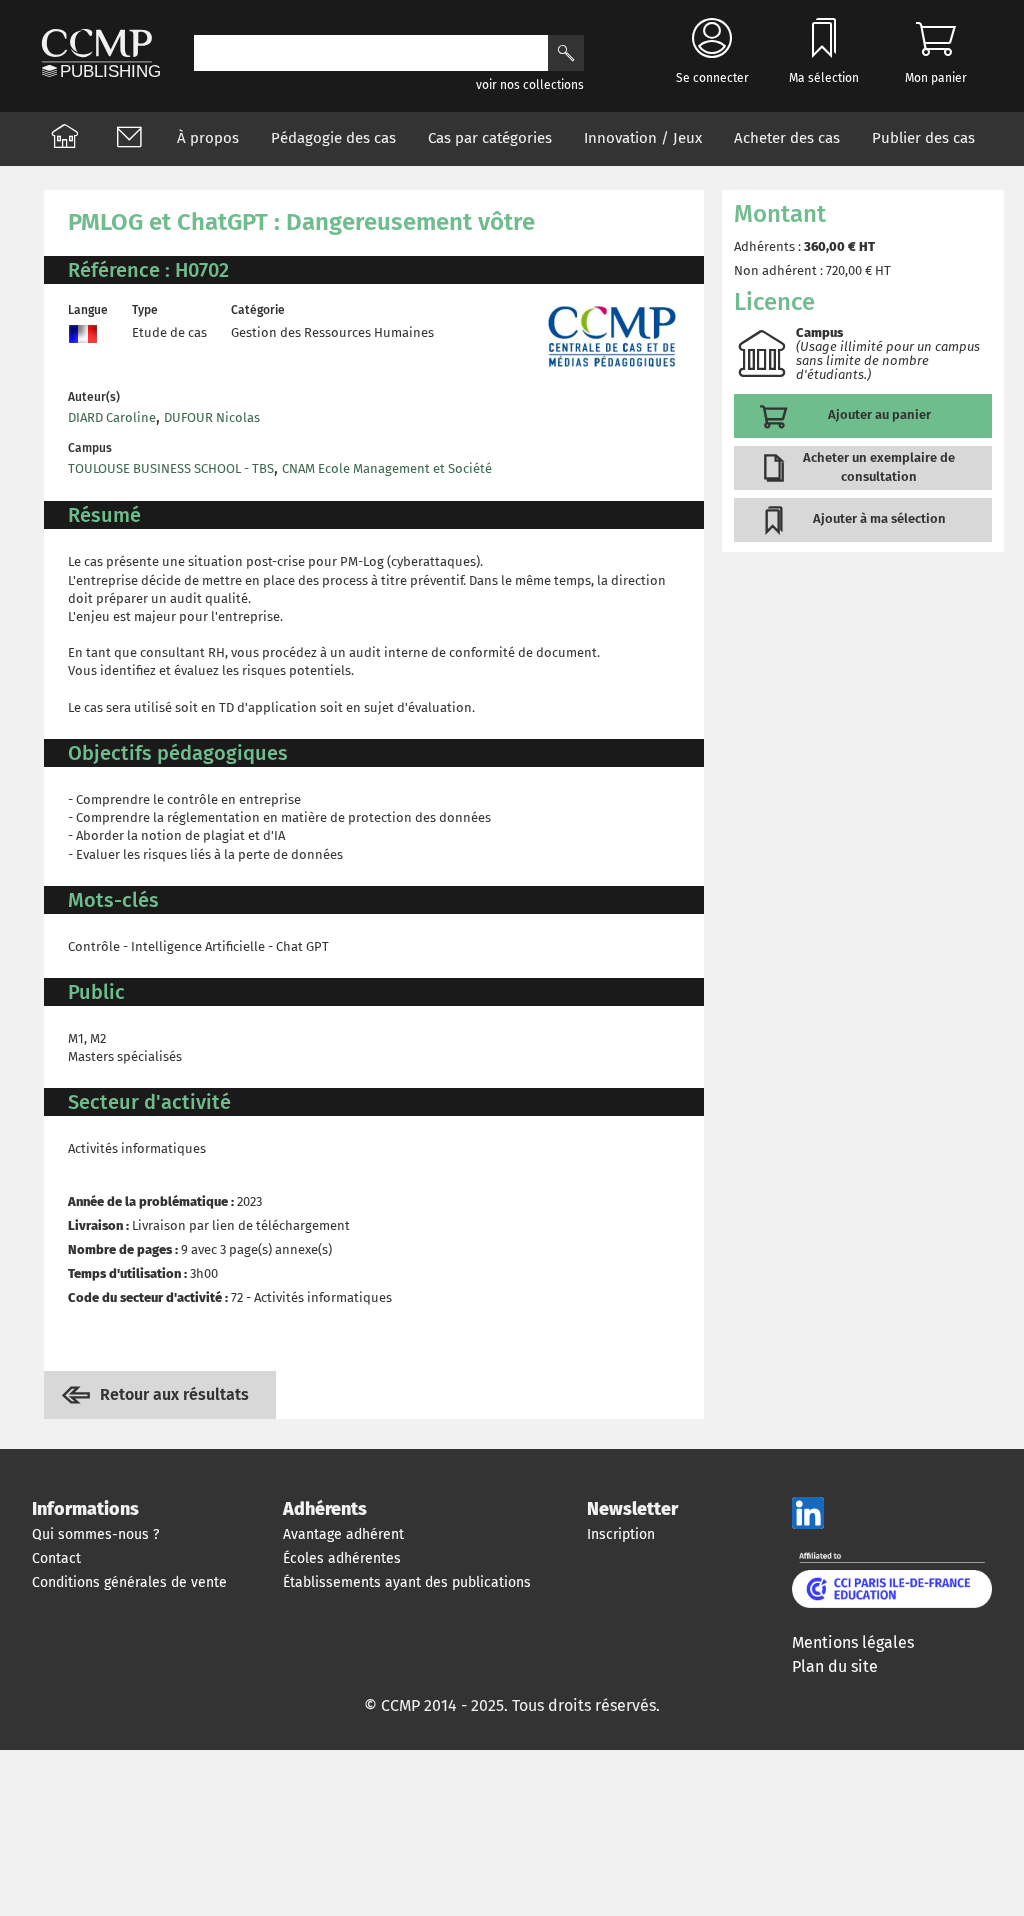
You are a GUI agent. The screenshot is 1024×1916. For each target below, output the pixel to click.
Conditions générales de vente (129, 1582)
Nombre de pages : (123, 1249)
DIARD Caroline (112, 417)
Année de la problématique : (151, 1201)
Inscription (621, 1534)
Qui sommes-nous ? (95, 1534)
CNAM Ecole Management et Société (387, 468)
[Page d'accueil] (65, 139)
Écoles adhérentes (342, 1558)
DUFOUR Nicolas (212, 417)
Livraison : (98, 1225)
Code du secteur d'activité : (148, 1297)
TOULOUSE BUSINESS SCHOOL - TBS (171, 468)
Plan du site (835, 1666)
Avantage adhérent (343, 1534)
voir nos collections (530, 85)
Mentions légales (853, 1642)
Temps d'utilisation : (127, 1273)
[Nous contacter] (129, 139)
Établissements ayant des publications (407, 1582)
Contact (56, 1558)
